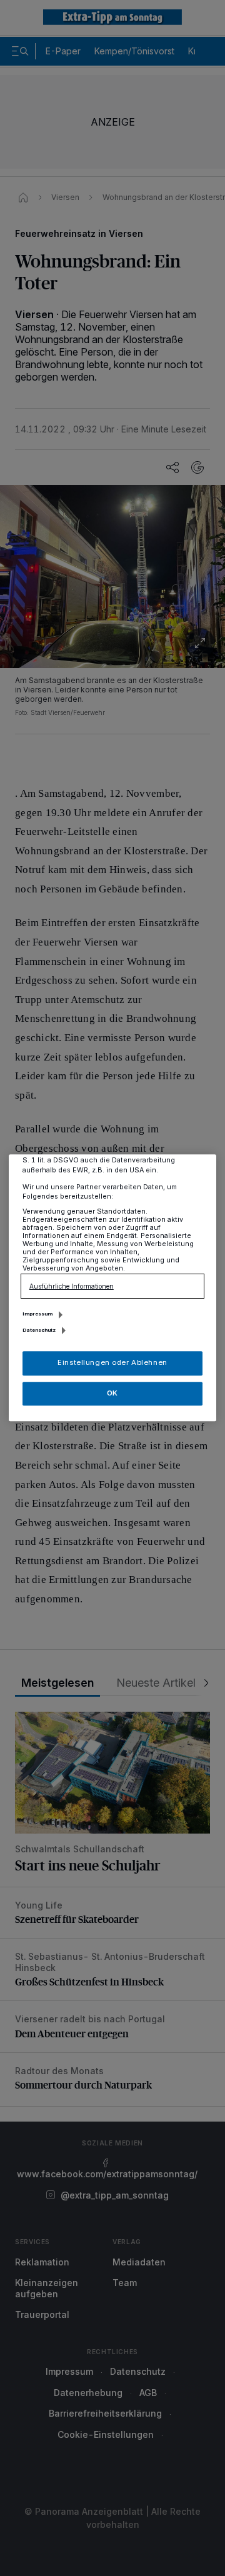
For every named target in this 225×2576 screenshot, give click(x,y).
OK (112, 1393)
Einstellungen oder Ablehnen (112, 1363)
